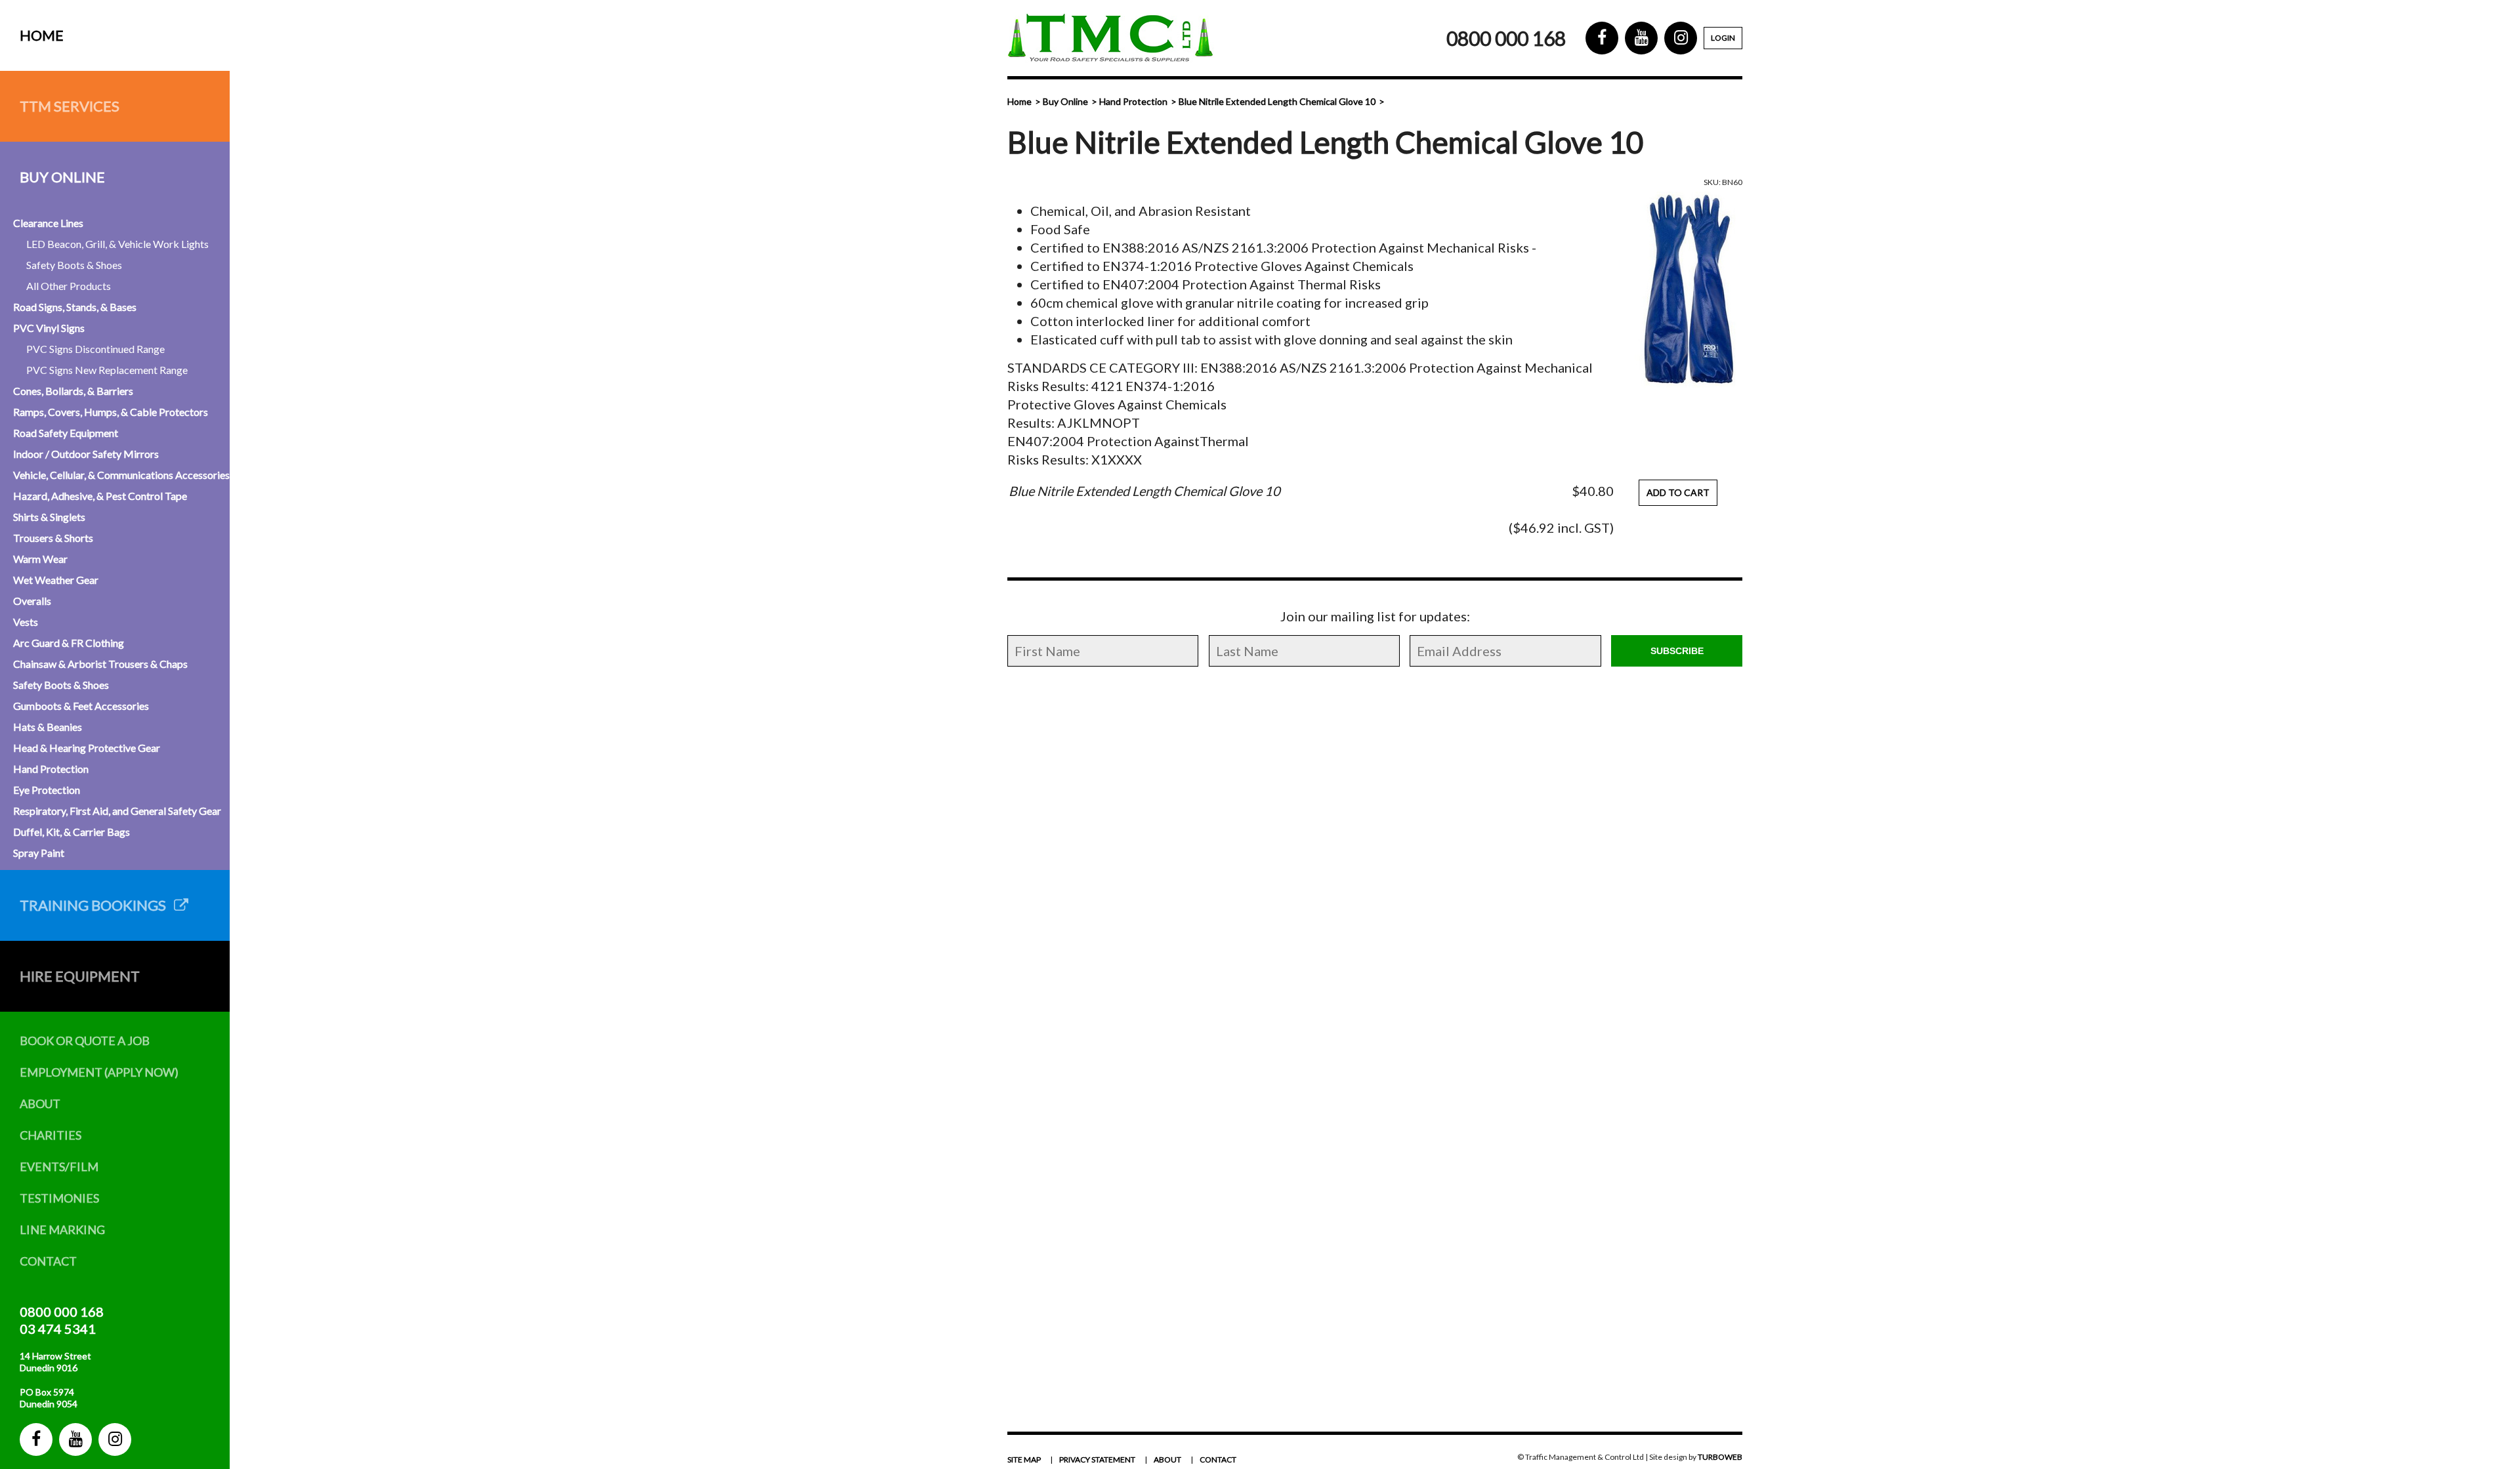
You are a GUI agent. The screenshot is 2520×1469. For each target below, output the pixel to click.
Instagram (115, 1439)
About (40, 1104)
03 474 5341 (58, 1329)
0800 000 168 (62, 1312)
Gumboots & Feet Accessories (81, 706)
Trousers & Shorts (53, 538)
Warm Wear (40, 559)
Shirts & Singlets (49, 517)
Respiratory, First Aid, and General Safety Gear (117, 811)
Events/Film (59, 1167)
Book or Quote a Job (85, 1041)
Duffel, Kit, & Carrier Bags (72, 832)
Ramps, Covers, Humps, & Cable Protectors (111, 412)
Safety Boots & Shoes (74, 265)
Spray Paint (39, 853)
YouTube (75, 1439)
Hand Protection (51, 769)
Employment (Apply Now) (99, 1072)
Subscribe (1677, 651)
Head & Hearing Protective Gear (87, 748)
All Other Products (69, 286)
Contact (48, 1261)
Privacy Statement (1097, 1459)
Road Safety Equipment (66, 433)
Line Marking (62, 1230)
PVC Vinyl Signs (49, 328)
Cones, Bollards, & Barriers (73, 391)
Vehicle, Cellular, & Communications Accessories (121, 475)
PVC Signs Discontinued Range (95, 349)
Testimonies (59, 1198)
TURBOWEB (1720, 1457)
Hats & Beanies (48, 727)
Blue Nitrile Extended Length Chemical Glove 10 (1277, 101)
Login (1723, 38)
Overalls (32, 601)
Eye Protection (47, 790)
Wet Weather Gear (56, 580)
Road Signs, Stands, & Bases (75, 307)
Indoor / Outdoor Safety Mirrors (86, 454)
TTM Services (70, 106)
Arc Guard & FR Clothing (69, 643)
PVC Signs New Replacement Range (107, 370)
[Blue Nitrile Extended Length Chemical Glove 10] (1687, 290)
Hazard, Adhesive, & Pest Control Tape (100, 496)
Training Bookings (97, 905)
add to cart (1678, 492)
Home (42, 35)
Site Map (1024, 1459)
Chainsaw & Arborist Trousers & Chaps (100, 664)
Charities (51, 1135)
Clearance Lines (48, 223)
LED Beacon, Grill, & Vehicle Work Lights (117, 244)
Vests (26, 622)
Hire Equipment (80, 976)
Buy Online (62, 177)
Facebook (36, 1439)
